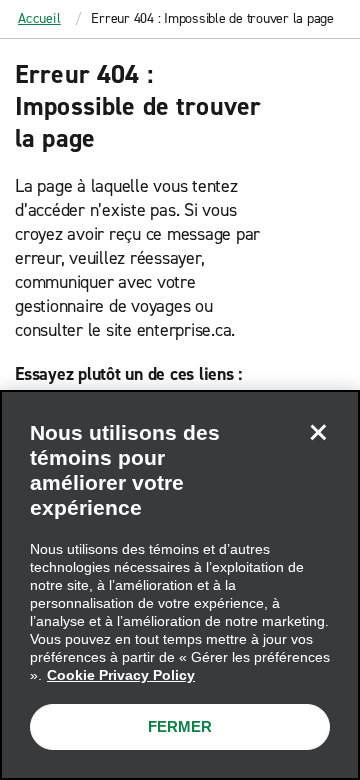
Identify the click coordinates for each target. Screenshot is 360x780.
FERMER (180, 726)
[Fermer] (318, 432)
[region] (180, 585)
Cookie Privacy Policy (121, 675)
